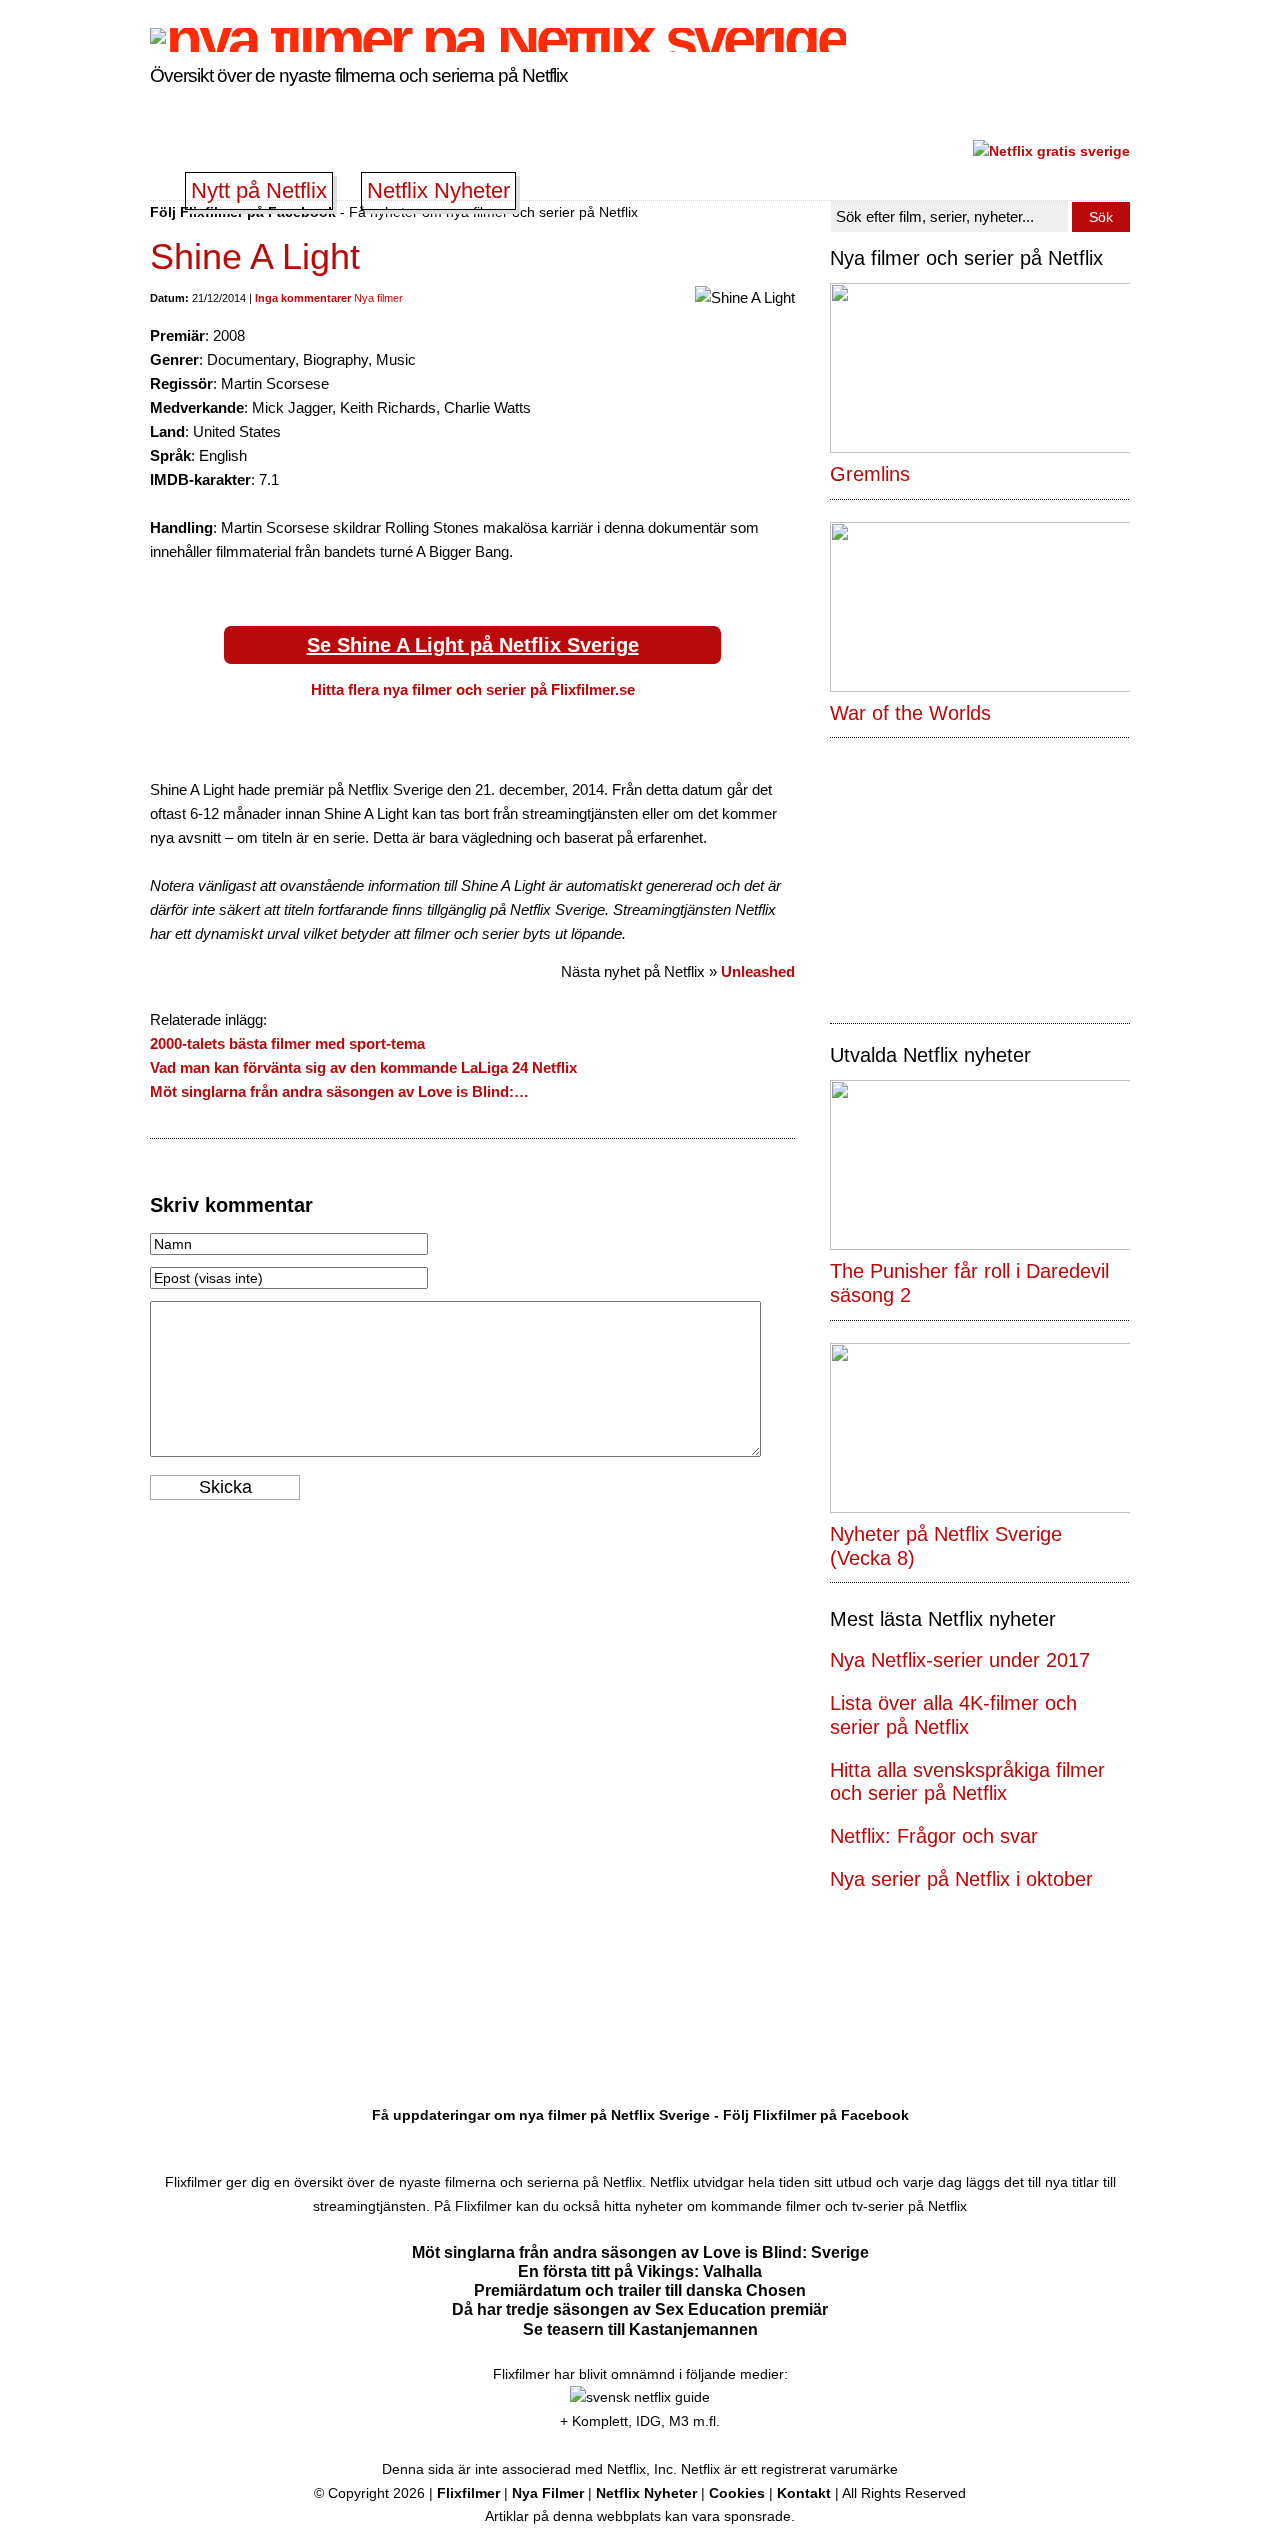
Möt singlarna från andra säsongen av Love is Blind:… (339, 1091)
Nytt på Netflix (259, 190)
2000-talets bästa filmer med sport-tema (287, 1043)
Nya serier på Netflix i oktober (961, 1879)
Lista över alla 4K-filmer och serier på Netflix (953, 1715)
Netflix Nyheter (438, 190)
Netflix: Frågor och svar (934, 1836)
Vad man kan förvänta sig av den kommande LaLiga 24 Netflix (363, 1067)
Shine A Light (255, 256)
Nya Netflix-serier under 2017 (960, 1660)
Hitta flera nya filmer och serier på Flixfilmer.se (473, 689)
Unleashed (758, 971)
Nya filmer (378, 298)
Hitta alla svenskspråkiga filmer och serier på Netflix (967, 1782)
